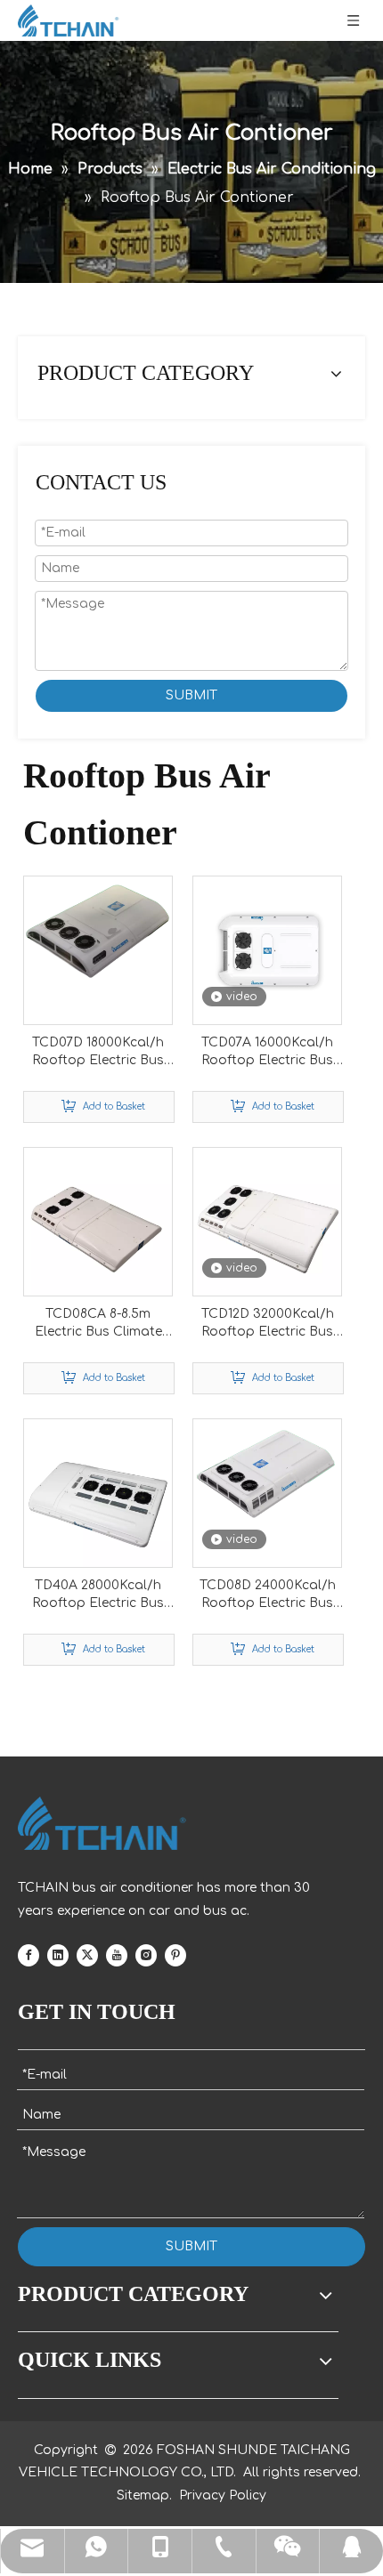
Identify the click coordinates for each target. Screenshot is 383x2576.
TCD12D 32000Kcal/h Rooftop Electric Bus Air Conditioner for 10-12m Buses (268, 1324)
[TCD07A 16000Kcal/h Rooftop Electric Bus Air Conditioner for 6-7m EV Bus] (267, 950)
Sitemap (143, 2495)
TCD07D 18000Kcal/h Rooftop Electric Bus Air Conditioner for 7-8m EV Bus (98, 1053)
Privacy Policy (223, 2495)
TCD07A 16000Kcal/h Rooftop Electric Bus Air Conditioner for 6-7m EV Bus (267, 1053)
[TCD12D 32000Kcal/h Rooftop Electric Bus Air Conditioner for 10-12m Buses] (267, 1221)
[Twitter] (87, 1955)
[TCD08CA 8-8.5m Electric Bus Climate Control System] (98, 1221)
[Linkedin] (58, 1955)
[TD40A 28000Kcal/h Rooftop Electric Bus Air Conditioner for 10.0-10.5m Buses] (98, 1493)
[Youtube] (117, 1955)
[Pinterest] (175, 1955)
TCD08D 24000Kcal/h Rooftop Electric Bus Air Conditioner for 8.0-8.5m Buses (267, 1595)
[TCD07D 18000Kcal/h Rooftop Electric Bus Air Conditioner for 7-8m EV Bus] (98, 931)
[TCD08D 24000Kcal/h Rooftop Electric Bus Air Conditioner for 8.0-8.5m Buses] (267, 1469)
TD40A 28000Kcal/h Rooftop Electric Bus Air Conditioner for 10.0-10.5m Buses (98, 1595)
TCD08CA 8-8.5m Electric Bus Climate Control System (98, 1324)
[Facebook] (29, 1955)
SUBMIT (191, 695)
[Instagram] (146, 1955)
